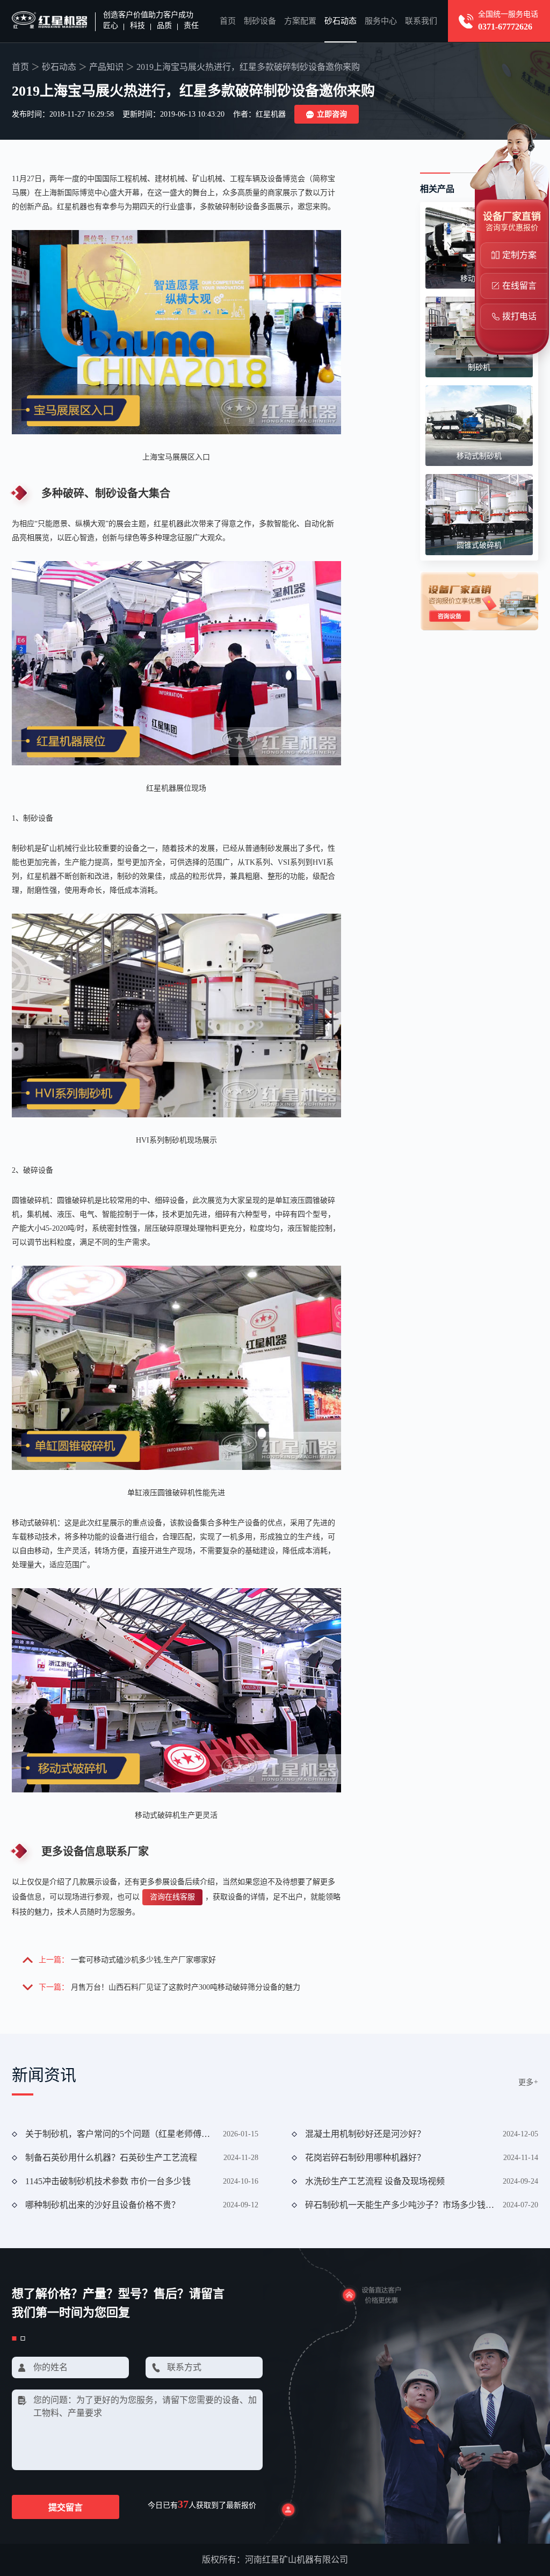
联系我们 (421, 21)
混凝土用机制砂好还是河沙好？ (365, 2134)
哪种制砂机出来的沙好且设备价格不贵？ (103, 2205)
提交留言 (66, 2507)
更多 (528, 2082)
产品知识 (106, 67)
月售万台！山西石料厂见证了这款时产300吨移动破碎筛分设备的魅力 (186, 1987)
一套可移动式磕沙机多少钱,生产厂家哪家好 (143, 1960)
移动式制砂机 (479, 456)
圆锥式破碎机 (479, 545)
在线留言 (519, 286)
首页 (228, 21)
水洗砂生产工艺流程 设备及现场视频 (375, 2181)
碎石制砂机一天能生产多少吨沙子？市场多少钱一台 (400, 2205)
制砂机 (479, 367)
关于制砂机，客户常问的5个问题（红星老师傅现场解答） (120, 2134)
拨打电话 (519, 316)
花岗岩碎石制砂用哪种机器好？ (365, 2158)
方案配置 (300, 21)
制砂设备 (260, 21)
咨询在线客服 (172, 1897)
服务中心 (381, 21)
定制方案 (519, 255)
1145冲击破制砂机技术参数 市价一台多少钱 (108, 2181)
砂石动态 (341, 21)
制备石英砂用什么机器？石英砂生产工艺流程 (111, 2158)
